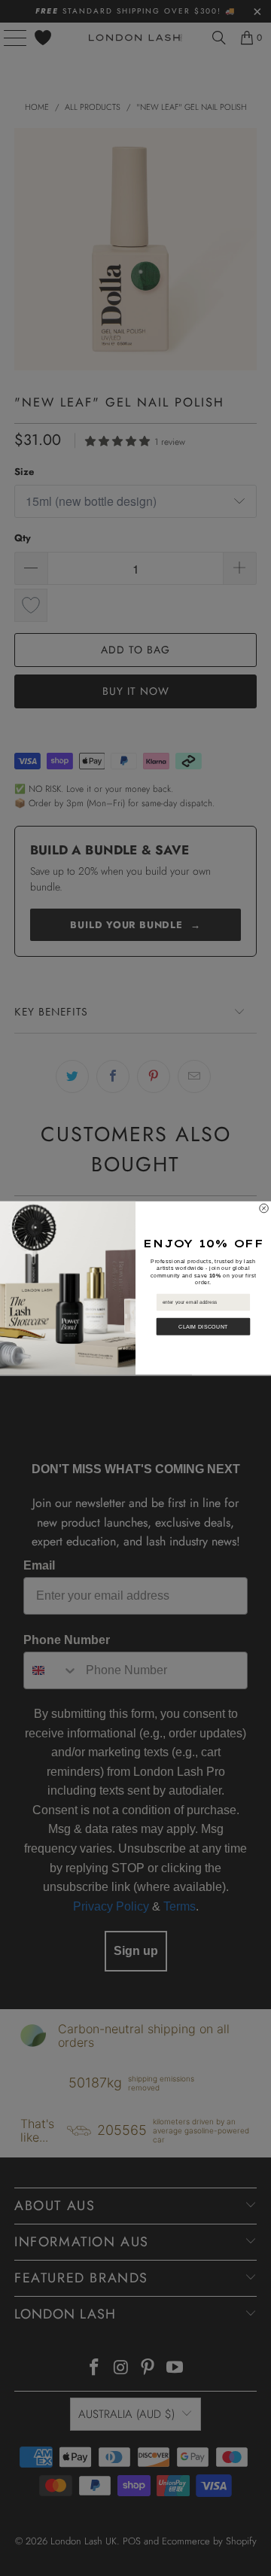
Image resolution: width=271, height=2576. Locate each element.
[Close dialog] (264, 1208)
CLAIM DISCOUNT (203, 1326)
